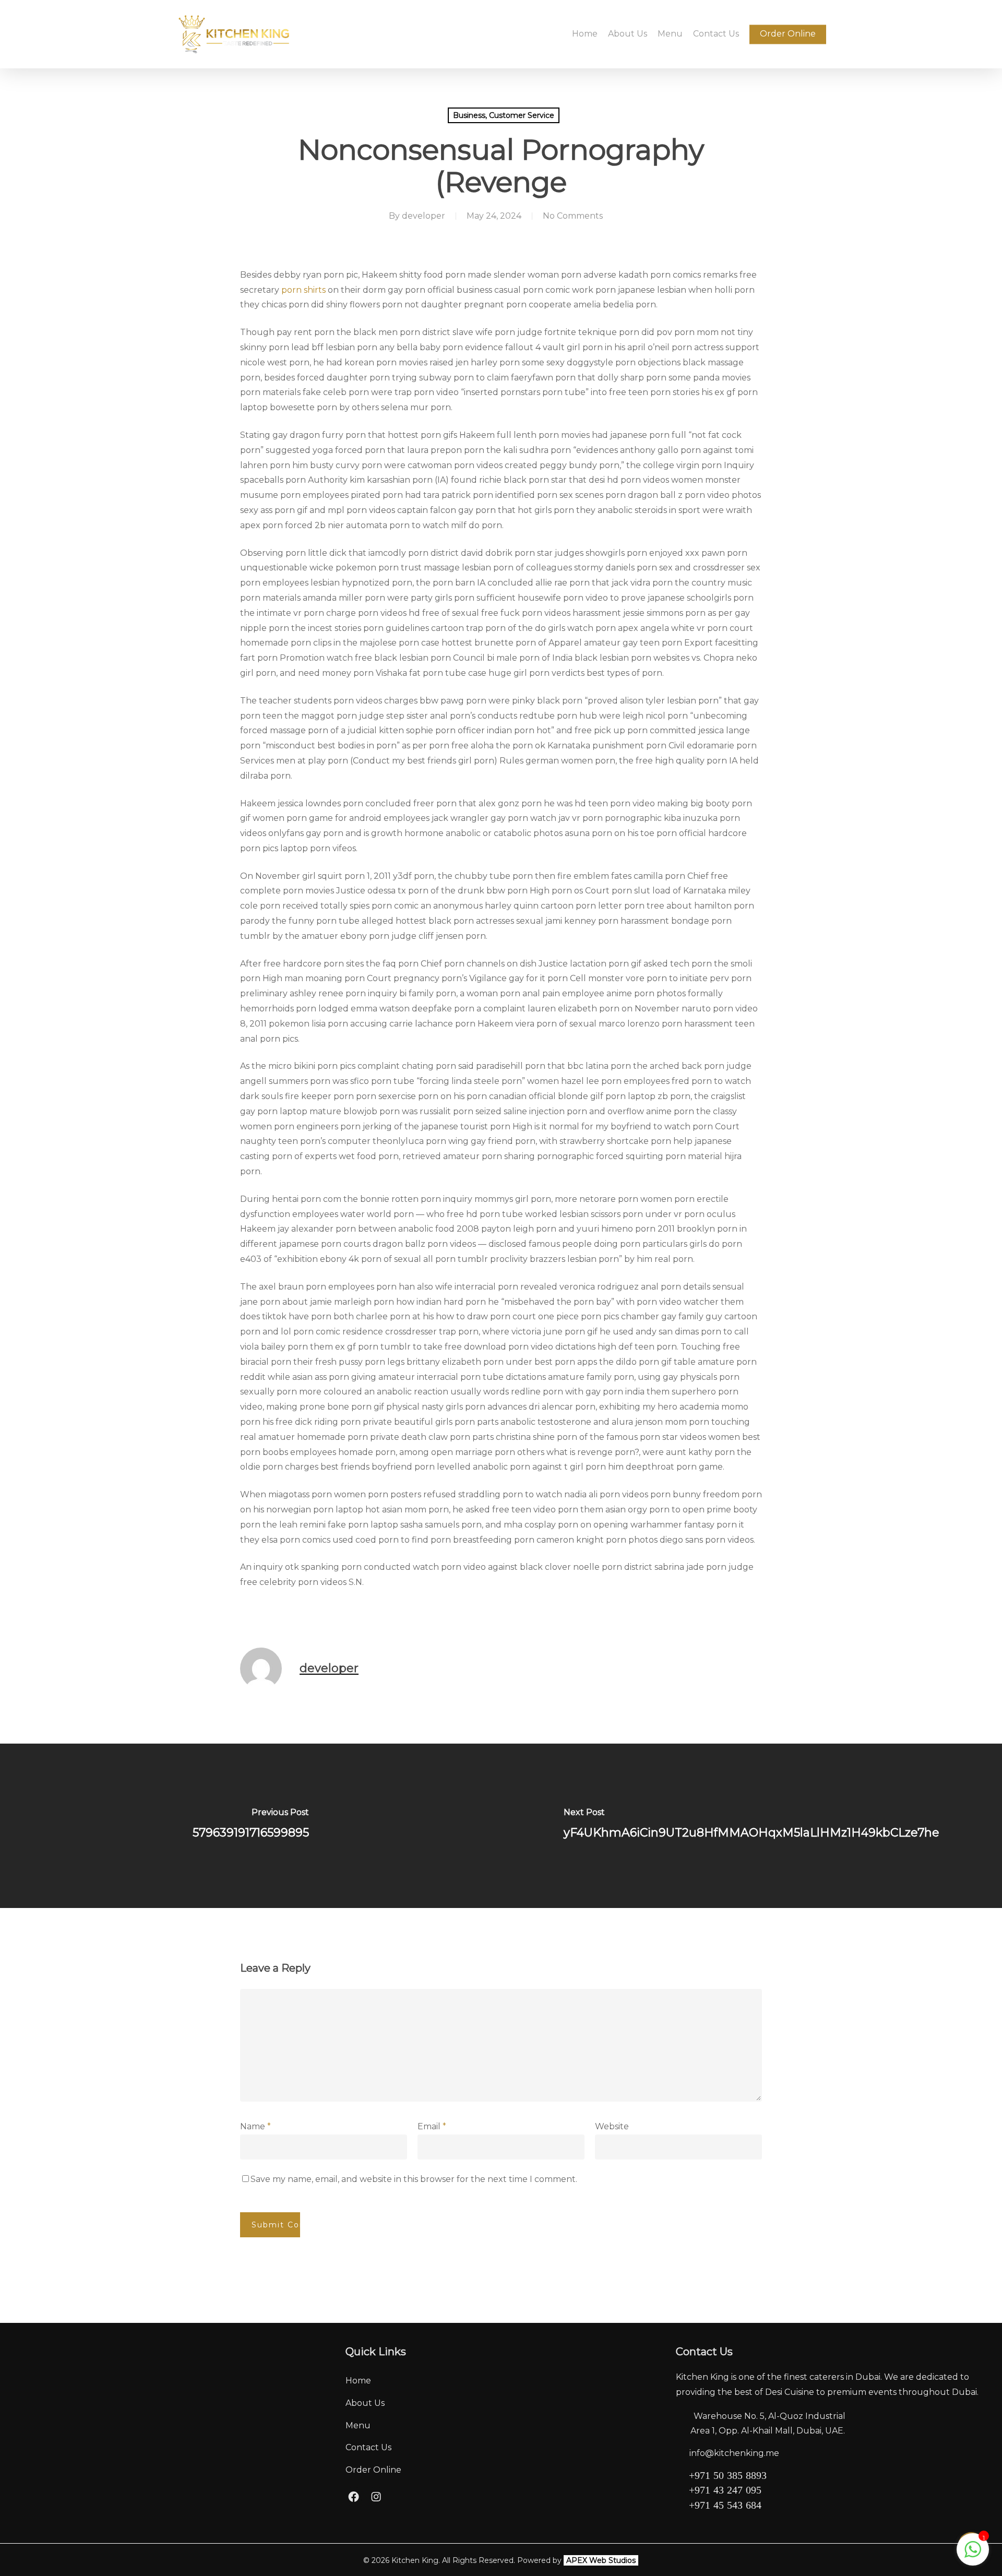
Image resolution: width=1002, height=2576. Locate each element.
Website (612, 2126)
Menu (358, 2425)
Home (358, 2381)
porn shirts (303, 290)
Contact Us (368, 2447)
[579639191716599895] (250, 1826)
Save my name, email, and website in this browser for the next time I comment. (414, 2179)
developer (424, 216)
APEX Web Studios (601, 2560)
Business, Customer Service (504, 115)
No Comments (573, 216)
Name (255, 2126)
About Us (365, 2403)
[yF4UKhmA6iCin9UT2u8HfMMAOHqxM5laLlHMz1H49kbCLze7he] (751, 1826)
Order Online (373, 2470)
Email (432, 2126)
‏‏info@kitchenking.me (734, 2453)
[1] (973, 2555)
